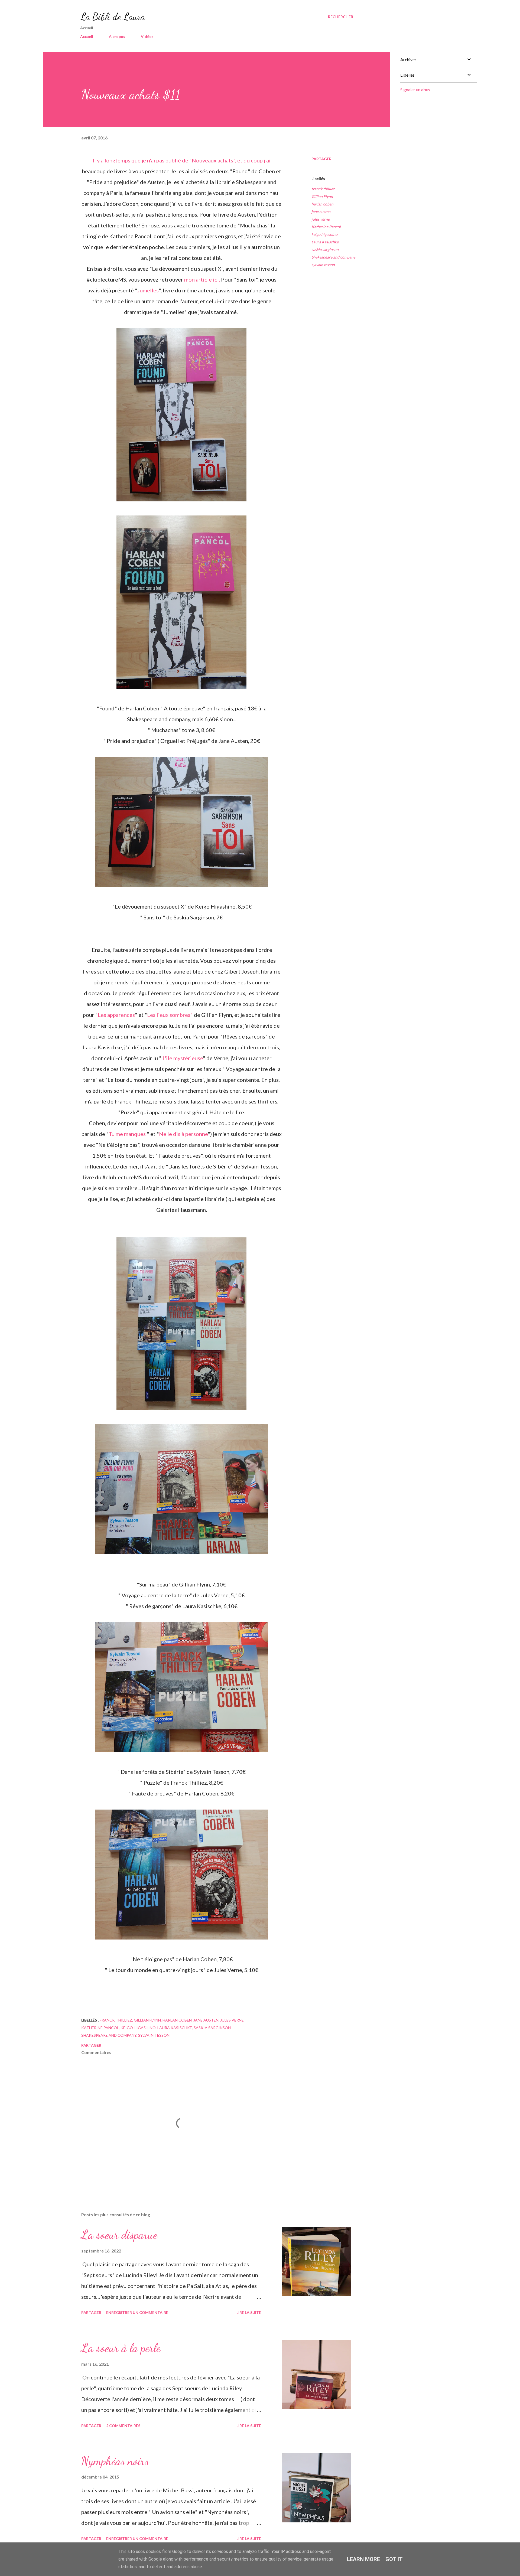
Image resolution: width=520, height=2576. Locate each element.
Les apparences (116, 1015)
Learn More (363, 2559)
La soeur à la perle (121, 2348)
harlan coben (322, 204)
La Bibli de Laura (113, 17)
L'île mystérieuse (183, 1058)
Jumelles (148, 290)
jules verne (321, 219)
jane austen (321, 212)
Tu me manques (127, 1134)
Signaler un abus (415, 89)
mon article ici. (203, 279)
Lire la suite (249, 2312)
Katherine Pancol (326, 227)
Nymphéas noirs (115, 2461)
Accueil (87, 36)
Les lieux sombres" (170, 1015)
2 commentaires (123, 2426)
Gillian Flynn (322, 196)
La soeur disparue (119, 2235)
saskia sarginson (325, 249)
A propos (117, 36)
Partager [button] (321, 159)
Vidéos (147, 36)
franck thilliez (323, 189)
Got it (394, 2559)
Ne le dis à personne (183, 1134)
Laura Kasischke (325, 242)
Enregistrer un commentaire (137, 2312)
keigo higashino (324, 234)
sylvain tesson (323, 265)
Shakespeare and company (333, 257)
